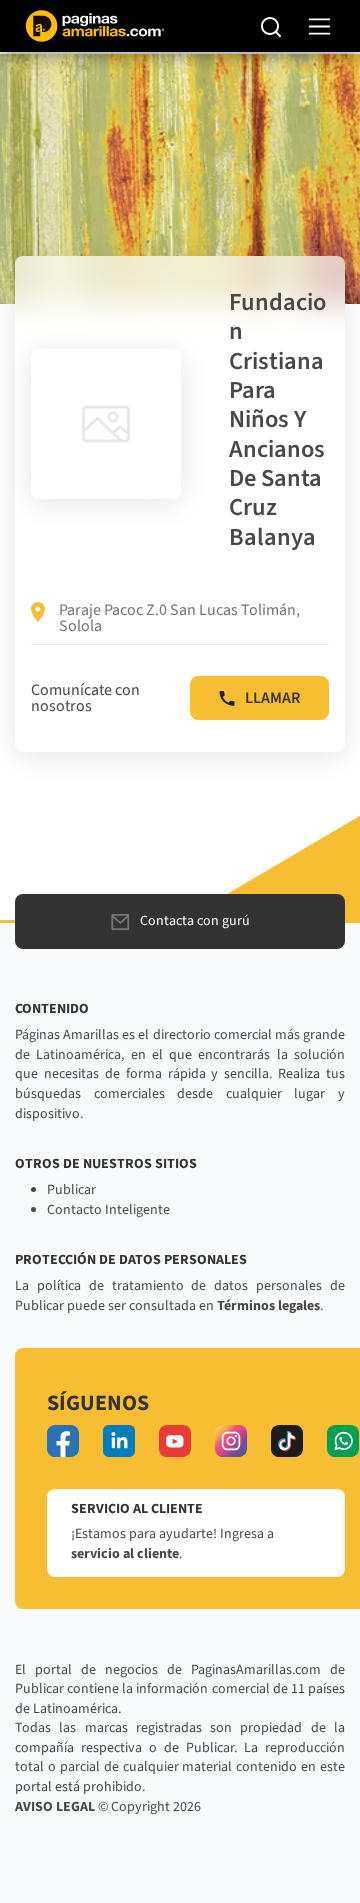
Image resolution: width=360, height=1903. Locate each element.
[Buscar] (271, 26)
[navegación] (319, 26)
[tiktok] (287, 1441)
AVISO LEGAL (55, 1807)
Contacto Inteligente (108, 1210)
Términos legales (268, 1306)
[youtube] (175, 1441)
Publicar (71, 1190)
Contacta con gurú (195, 921)
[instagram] (231, 1441)
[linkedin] (119, 1441)
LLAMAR (272, 698)
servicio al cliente (125, 1554)
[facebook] (63, 1441)
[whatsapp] (343, 1441)
